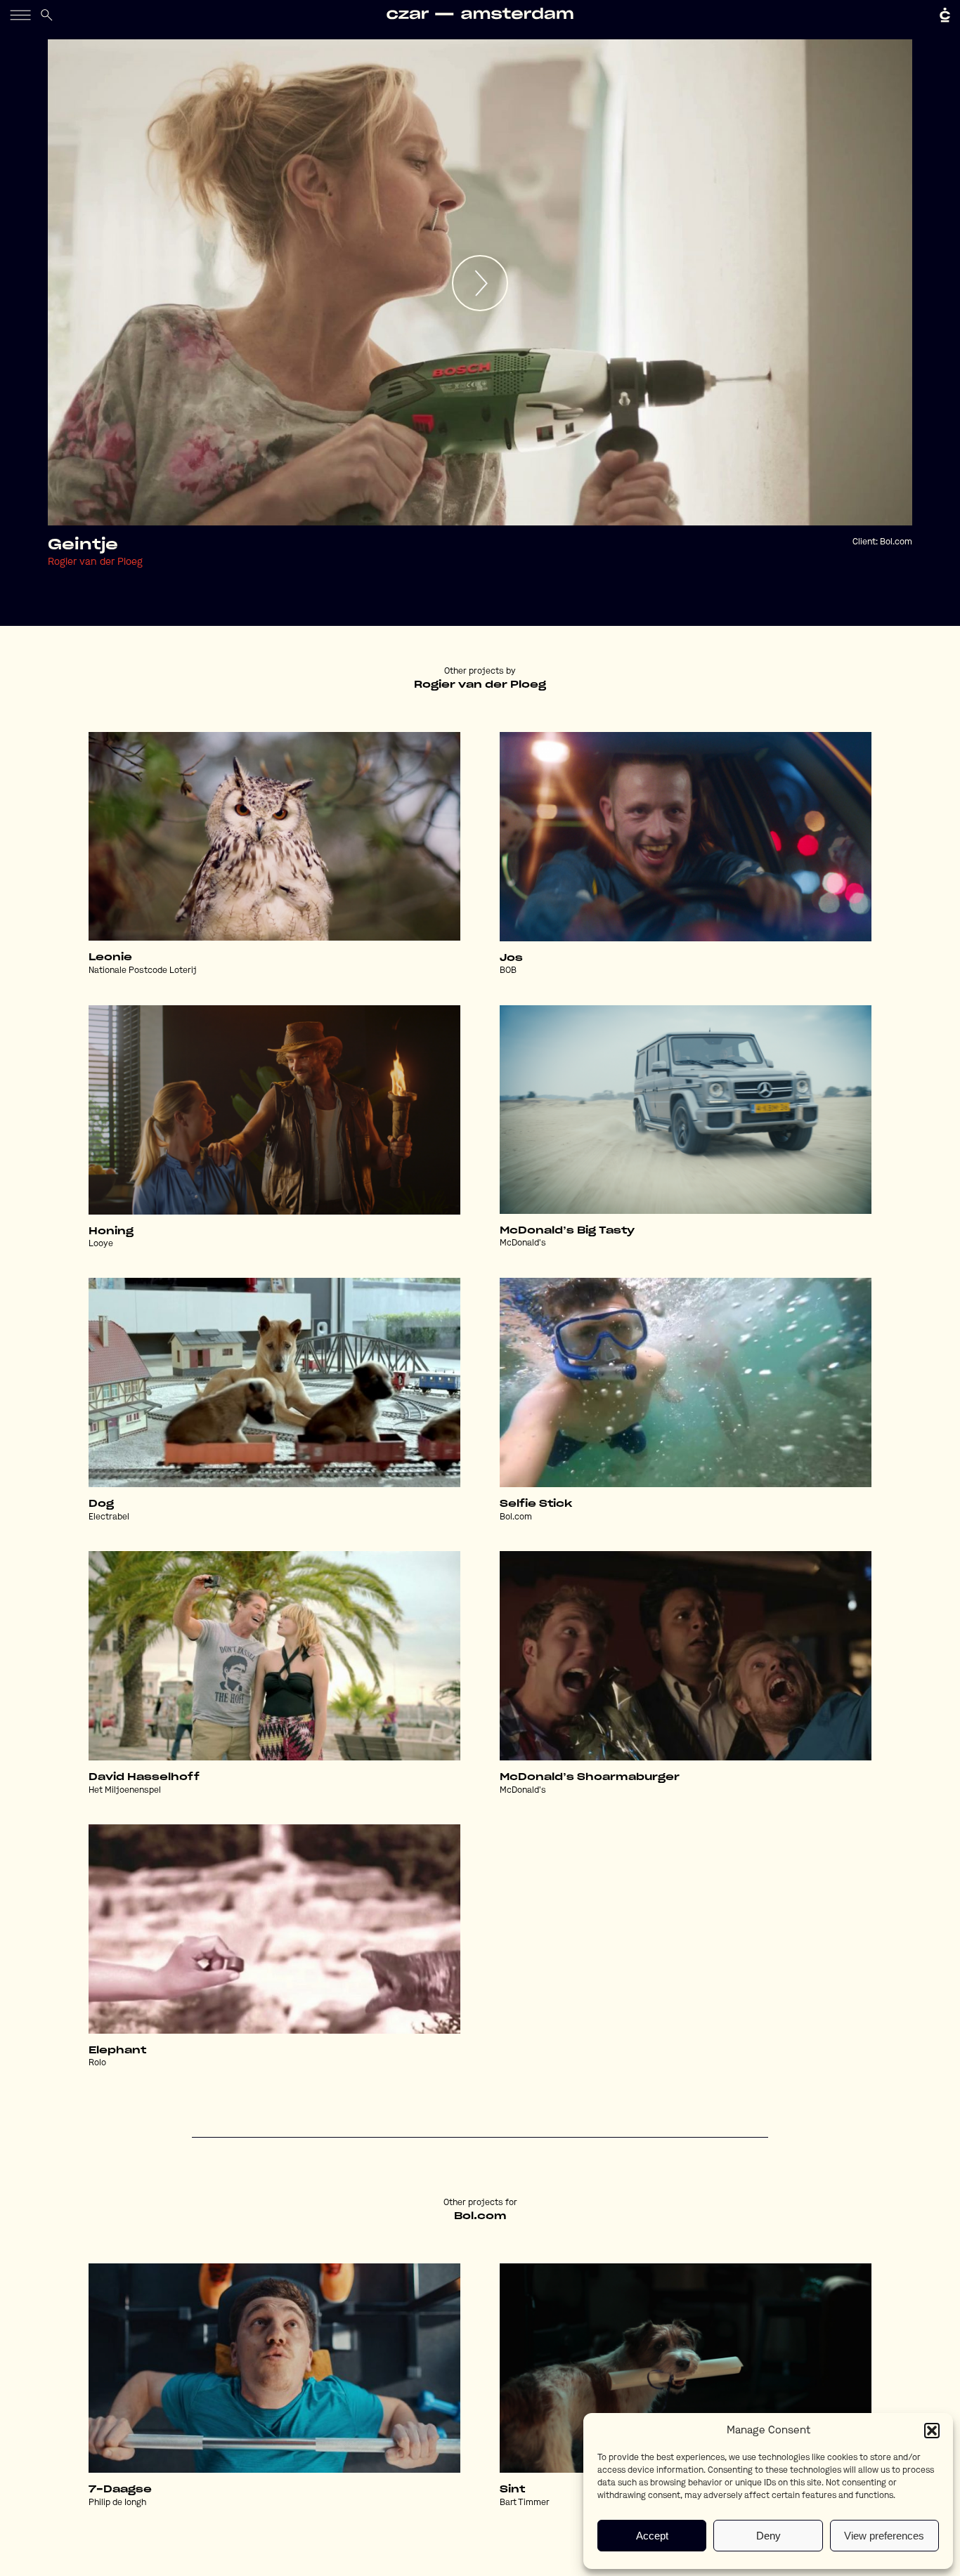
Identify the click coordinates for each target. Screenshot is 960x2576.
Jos (511, 958)
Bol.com (896, 542)
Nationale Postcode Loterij (143, 971)
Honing (111, 1231)
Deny (768, 2536)
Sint (512, 2490)
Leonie (110, 957)
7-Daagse (120, 2490)
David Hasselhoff (144, 1777)
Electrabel (109, 1517)
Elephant (117, 2051)
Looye (101, 1244)
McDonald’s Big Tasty (567, 1231)
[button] (932, 2431)
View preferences (884, 2536)
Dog (101, 1504)
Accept (652, 2536)
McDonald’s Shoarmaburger (590, 1777)
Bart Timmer (525, 2503)
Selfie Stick (536, 1504)
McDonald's (523, 1243)
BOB (508, 971)
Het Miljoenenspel (125, 1791)
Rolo (97, 2063)
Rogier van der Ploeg (95, 562)
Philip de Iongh (117, 2503)
